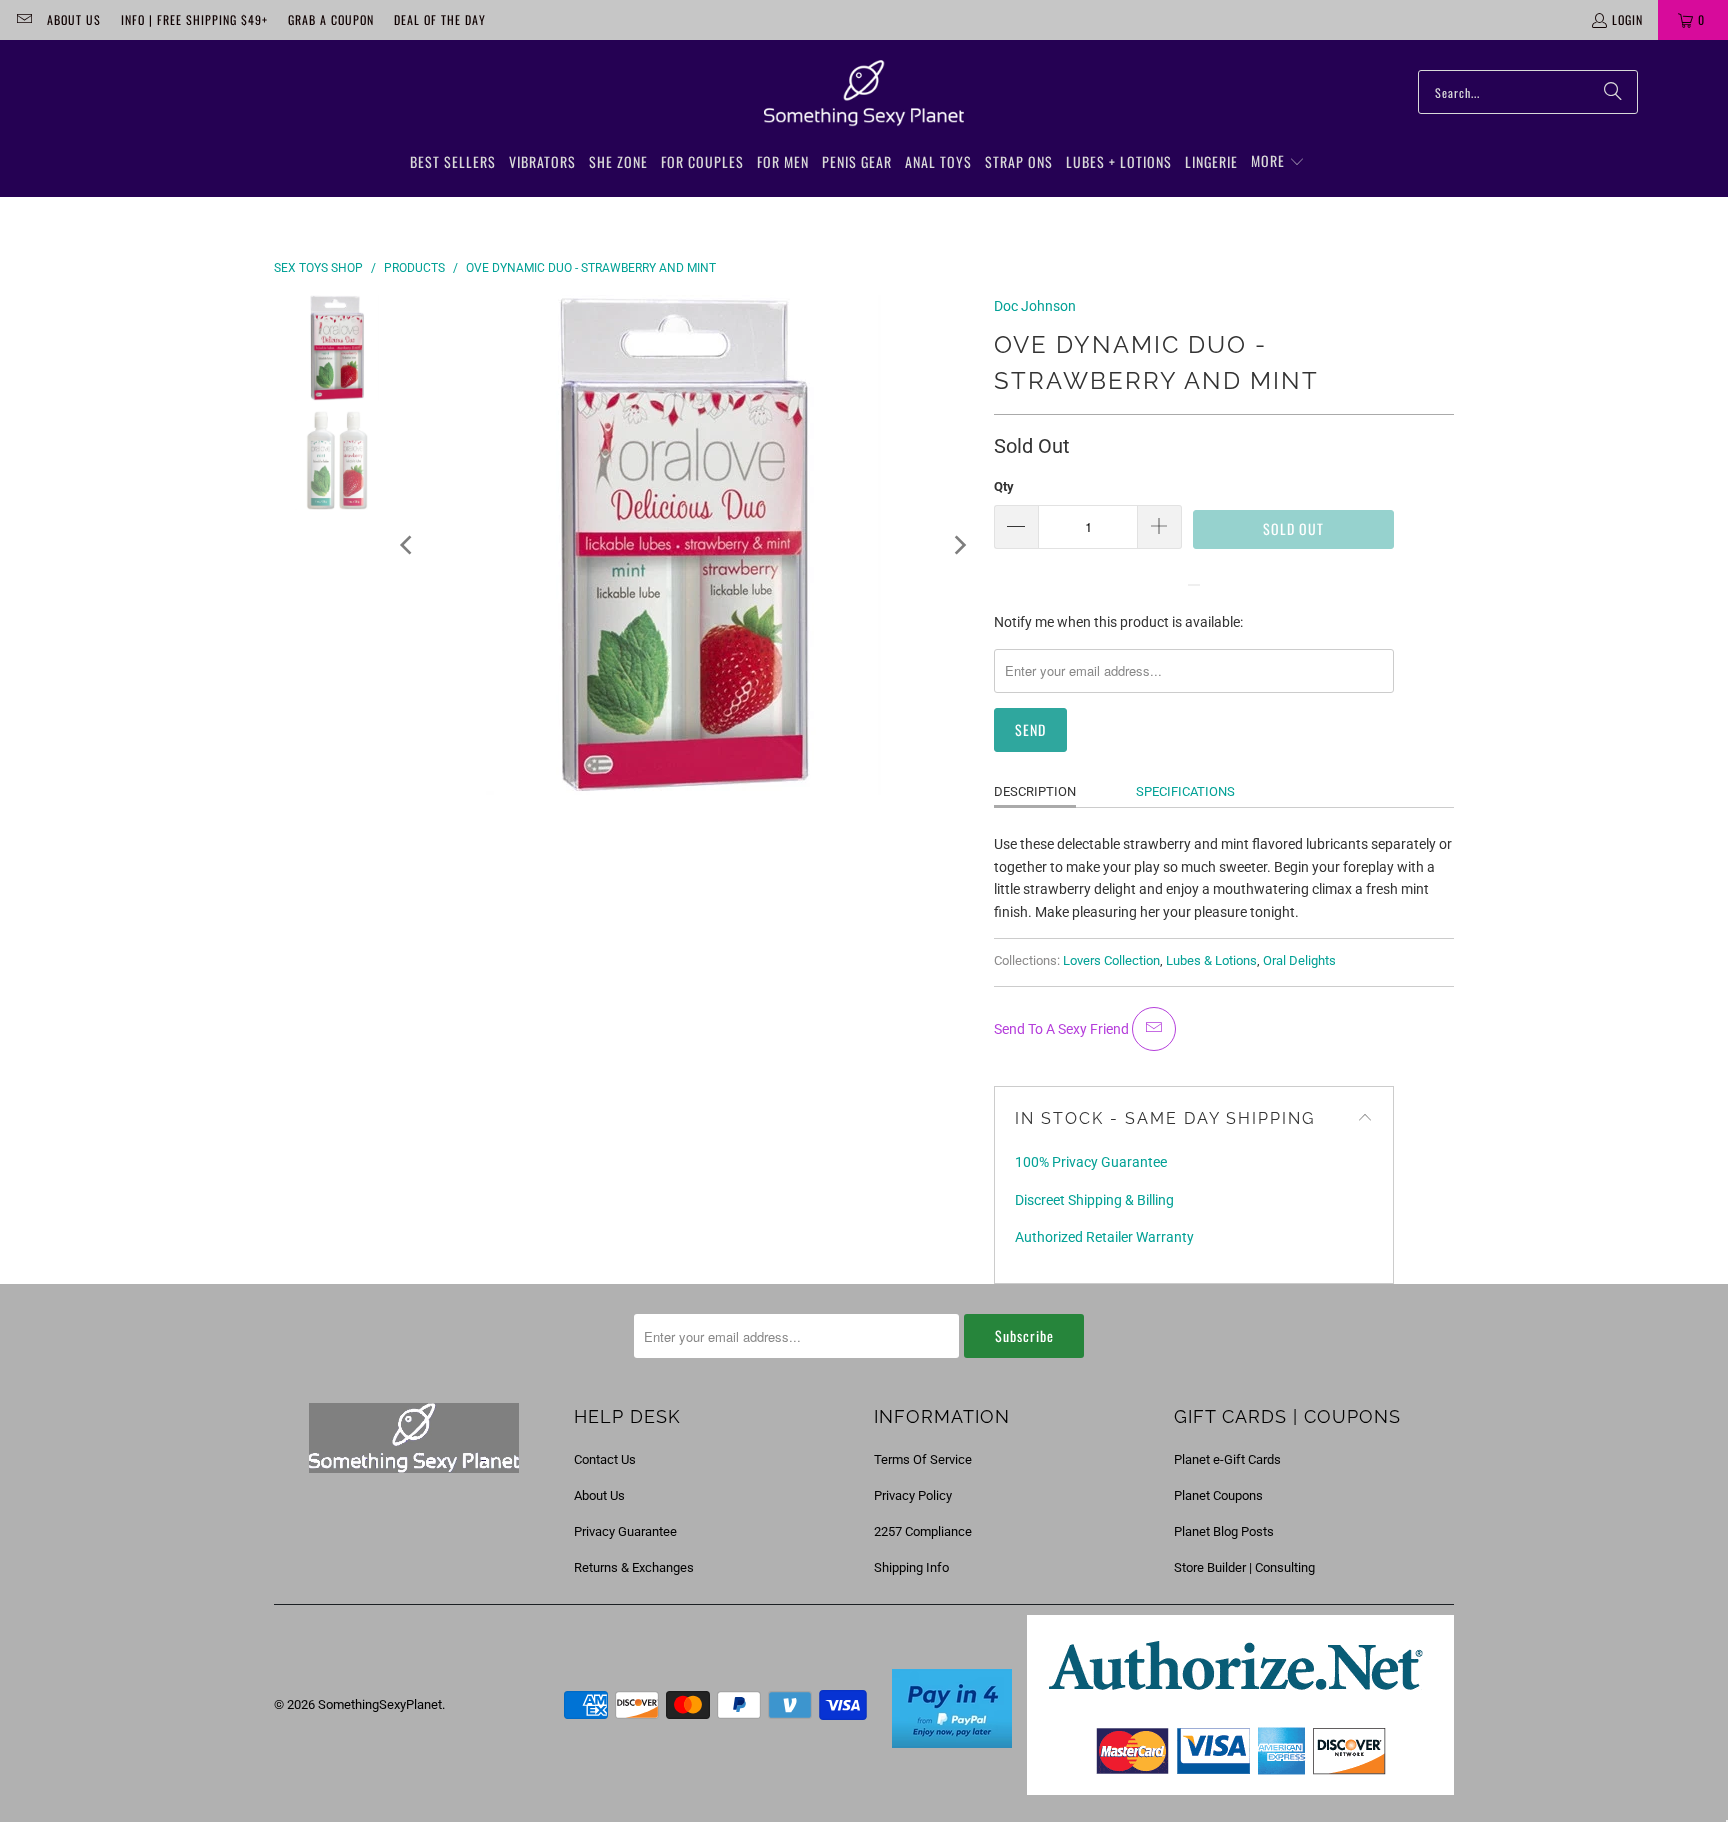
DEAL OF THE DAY (440, 19)
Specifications (1185, 791)
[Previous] (408, 545)
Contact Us (605, 1459)
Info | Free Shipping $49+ (194, 19)
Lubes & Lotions (1211, 960)
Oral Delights (1299, 960)
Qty (1004, 486)
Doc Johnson (1035, 306)
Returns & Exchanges (634, 1567)
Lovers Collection (1111, 960)
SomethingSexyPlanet (380, 1704)
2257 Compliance (923, 1531)
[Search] (1613, 92)
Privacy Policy (913, 1495)
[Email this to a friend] (1154, 1029)
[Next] (959, 545)
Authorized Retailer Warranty (1104, 1237)
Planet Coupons (1218, 1495)
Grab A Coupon (331, 19)
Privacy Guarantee (625, 1531)
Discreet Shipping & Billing (1094, 1200)
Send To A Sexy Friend (1063, 1029)
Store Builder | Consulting (1244, 1567)
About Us (74, 19)
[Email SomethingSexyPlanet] (23, 19)
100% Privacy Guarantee (1091, 1162)
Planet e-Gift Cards (1227, 1459)
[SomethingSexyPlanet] (864, 94)
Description (1035, 791)
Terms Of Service (923, 1459)
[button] (1278, 162)
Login (1627, 19)
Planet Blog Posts (1224, 1531)
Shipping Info (911, 1567)
